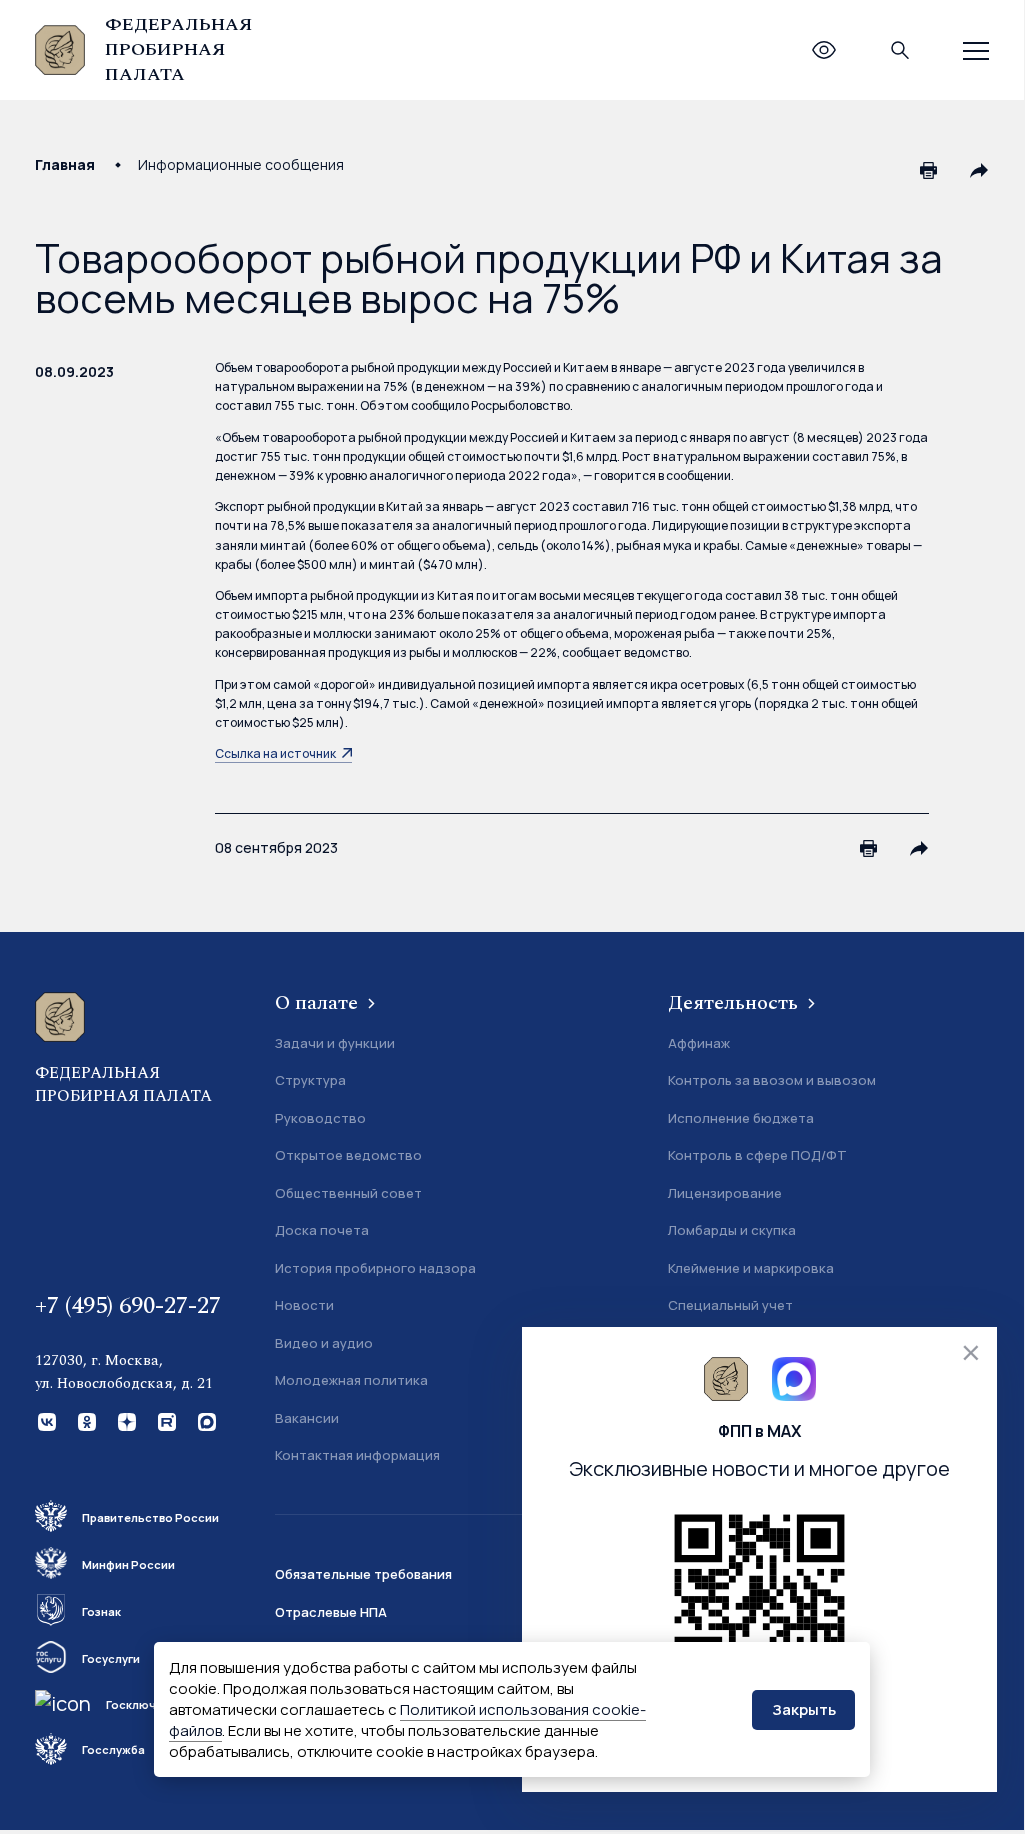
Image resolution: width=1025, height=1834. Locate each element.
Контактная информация (357, 1455)
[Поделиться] (979, 170)
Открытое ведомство (348, 1155)
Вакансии (307, 1418)
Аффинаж (699, 1043)
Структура (310, 1080)
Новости (304, 1305)
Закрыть (804, 1709)
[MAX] (205, 1420)
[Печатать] (929, 170)
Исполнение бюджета (741, 1118)
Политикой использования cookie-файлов (407, 1720)
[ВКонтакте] (45, 1420)
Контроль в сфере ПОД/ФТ (757, 1155)
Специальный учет (730, 1305)
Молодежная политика (351, 1380)
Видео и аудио (324, 1343)
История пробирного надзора (375, 1268)
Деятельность (735, 1003)
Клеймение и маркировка (751, 1268)
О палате (319, 1003)
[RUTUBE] (165, 1420)
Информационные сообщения (241, 164)
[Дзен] (125, 1420)
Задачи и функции (335, 1043)
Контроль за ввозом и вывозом (772, 1080)
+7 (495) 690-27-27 (128, 1306)
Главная (65, 164)
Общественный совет (348, 1193)
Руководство (320, 1118)
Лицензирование (725, 1193)
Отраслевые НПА (331, 1612)
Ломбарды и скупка (732, 1230)
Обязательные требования (363, 1574)
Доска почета (322, 1230)
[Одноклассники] (85, 1420)
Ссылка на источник (275, 753)
